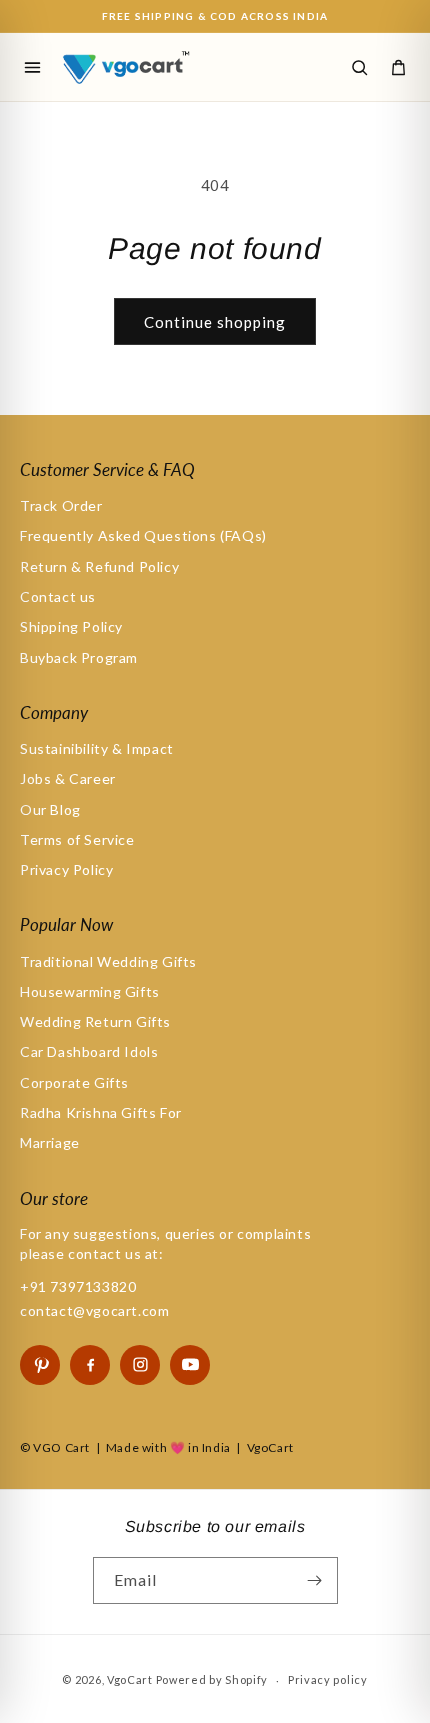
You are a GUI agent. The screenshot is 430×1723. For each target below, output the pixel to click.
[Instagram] (140, 1365)
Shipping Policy (71, 626)
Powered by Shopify (212, 1679)
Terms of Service (77, 839)
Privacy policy (328, 1679)
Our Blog (50, 809)
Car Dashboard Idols (89, 1051)
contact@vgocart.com (94, 1310)
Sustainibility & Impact (97, 748)
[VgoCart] (148, 66)
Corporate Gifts (74, 1082)
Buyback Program (79, 657)
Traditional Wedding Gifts (108, 961)
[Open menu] (32, 67)
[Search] (359, 67)
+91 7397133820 (78, 1286)
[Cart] (398, 67)
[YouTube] (190, 1365)
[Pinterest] (40, 1365)
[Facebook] (90, 1365)
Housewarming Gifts (90, 991)
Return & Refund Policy (99, 566)
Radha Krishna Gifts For (101, 1112)
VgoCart (130, 1679)
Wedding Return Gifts (95, 1021)
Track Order (61, 505)
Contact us (58, 596)
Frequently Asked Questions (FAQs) (143, 535)
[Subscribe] (315, 1580)
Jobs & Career (68, 778)
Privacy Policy (66, 869)
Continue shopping (215, 322)
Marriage (50, 1142)
